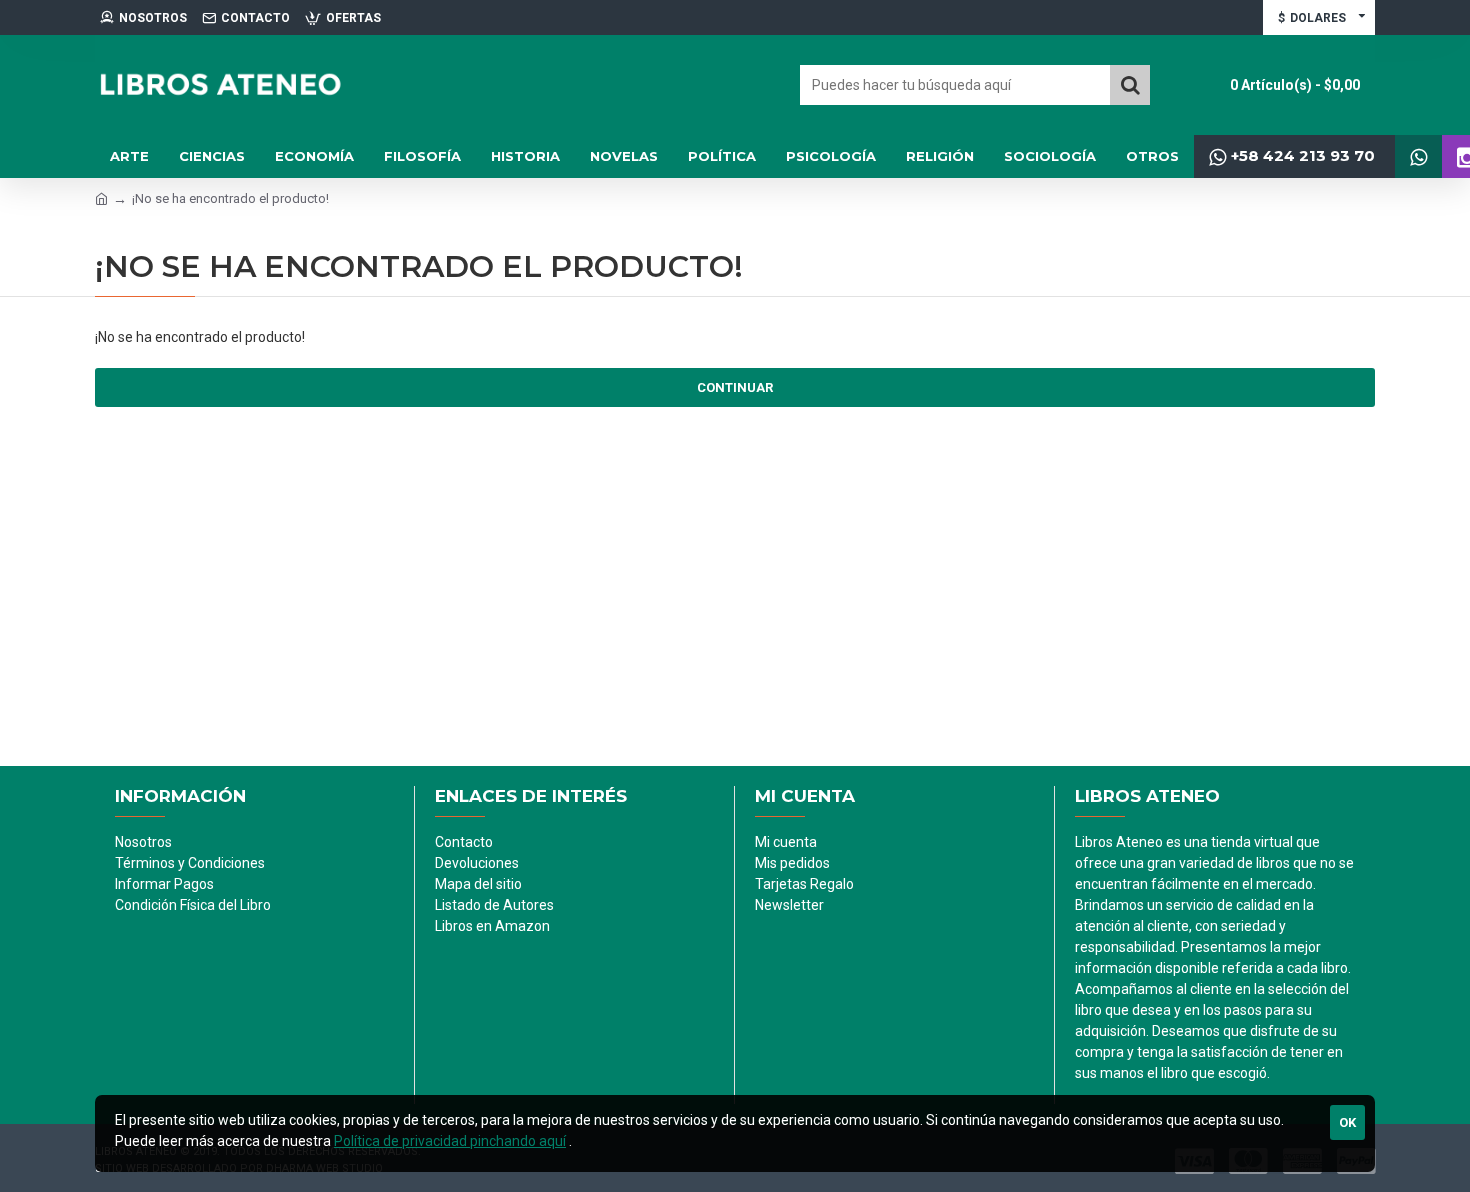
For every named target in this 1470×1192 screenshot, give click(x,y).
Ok (1347, 1122)
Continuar (735, 387)
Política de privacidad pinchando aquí (450, 1141)
